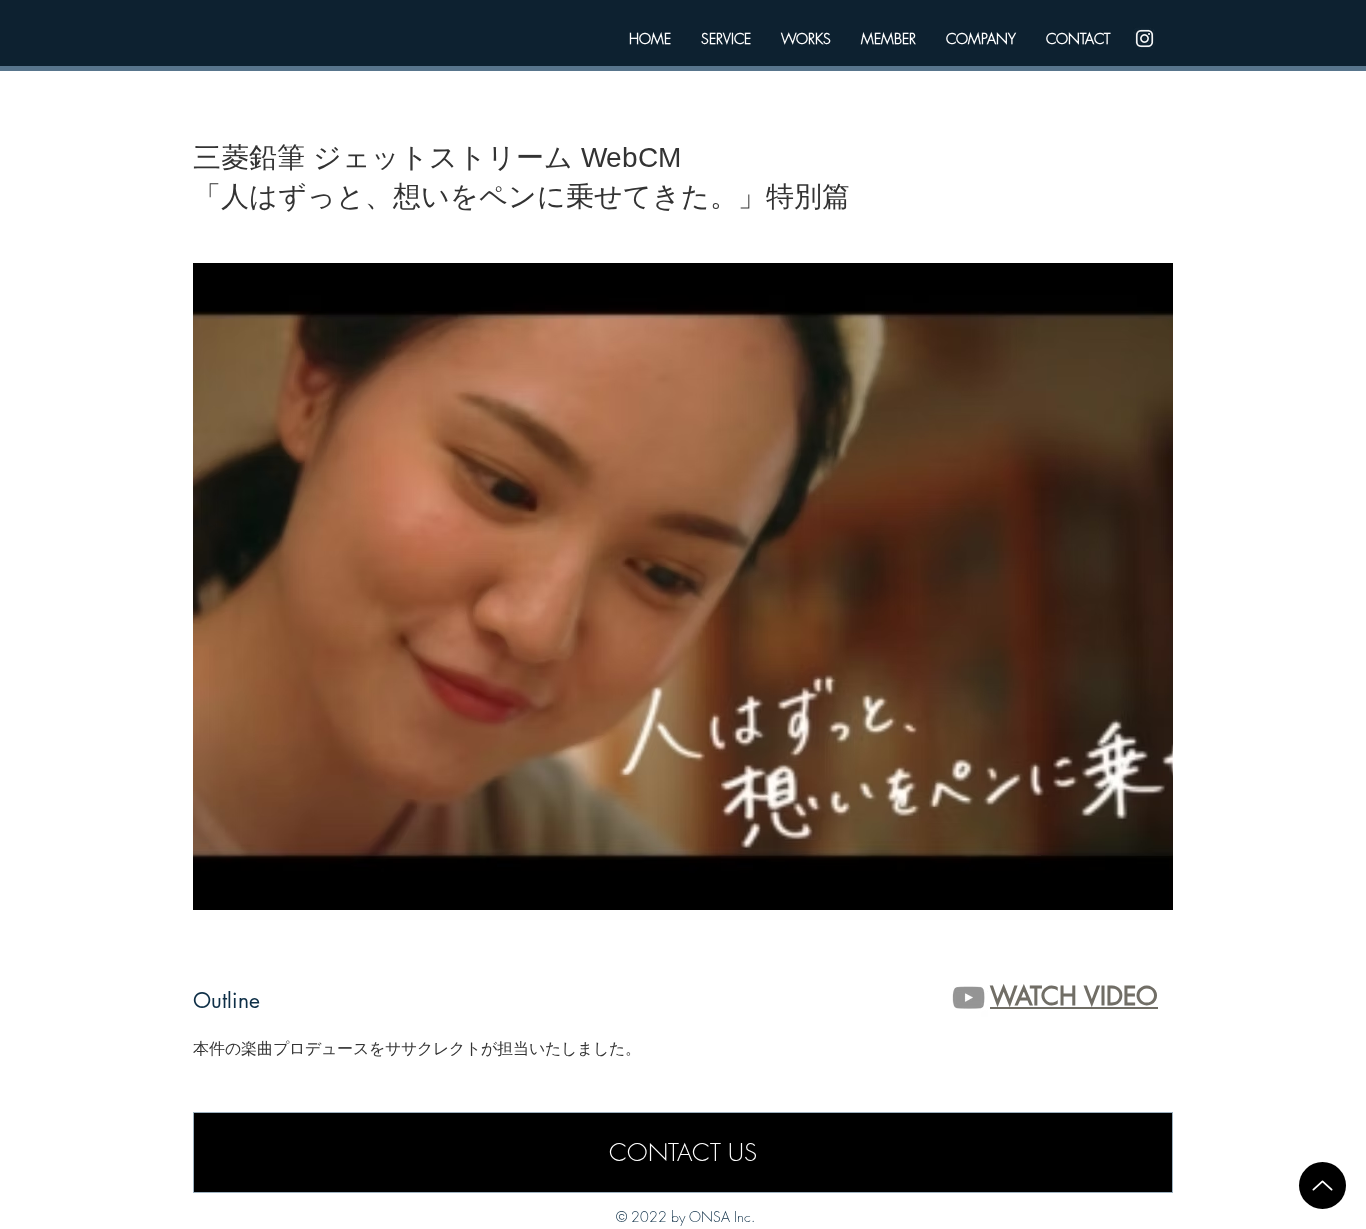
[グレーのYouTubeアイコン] (968, 997)
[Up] (1322, 1185)
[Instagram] (1144, 38)
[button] (683, 586)
